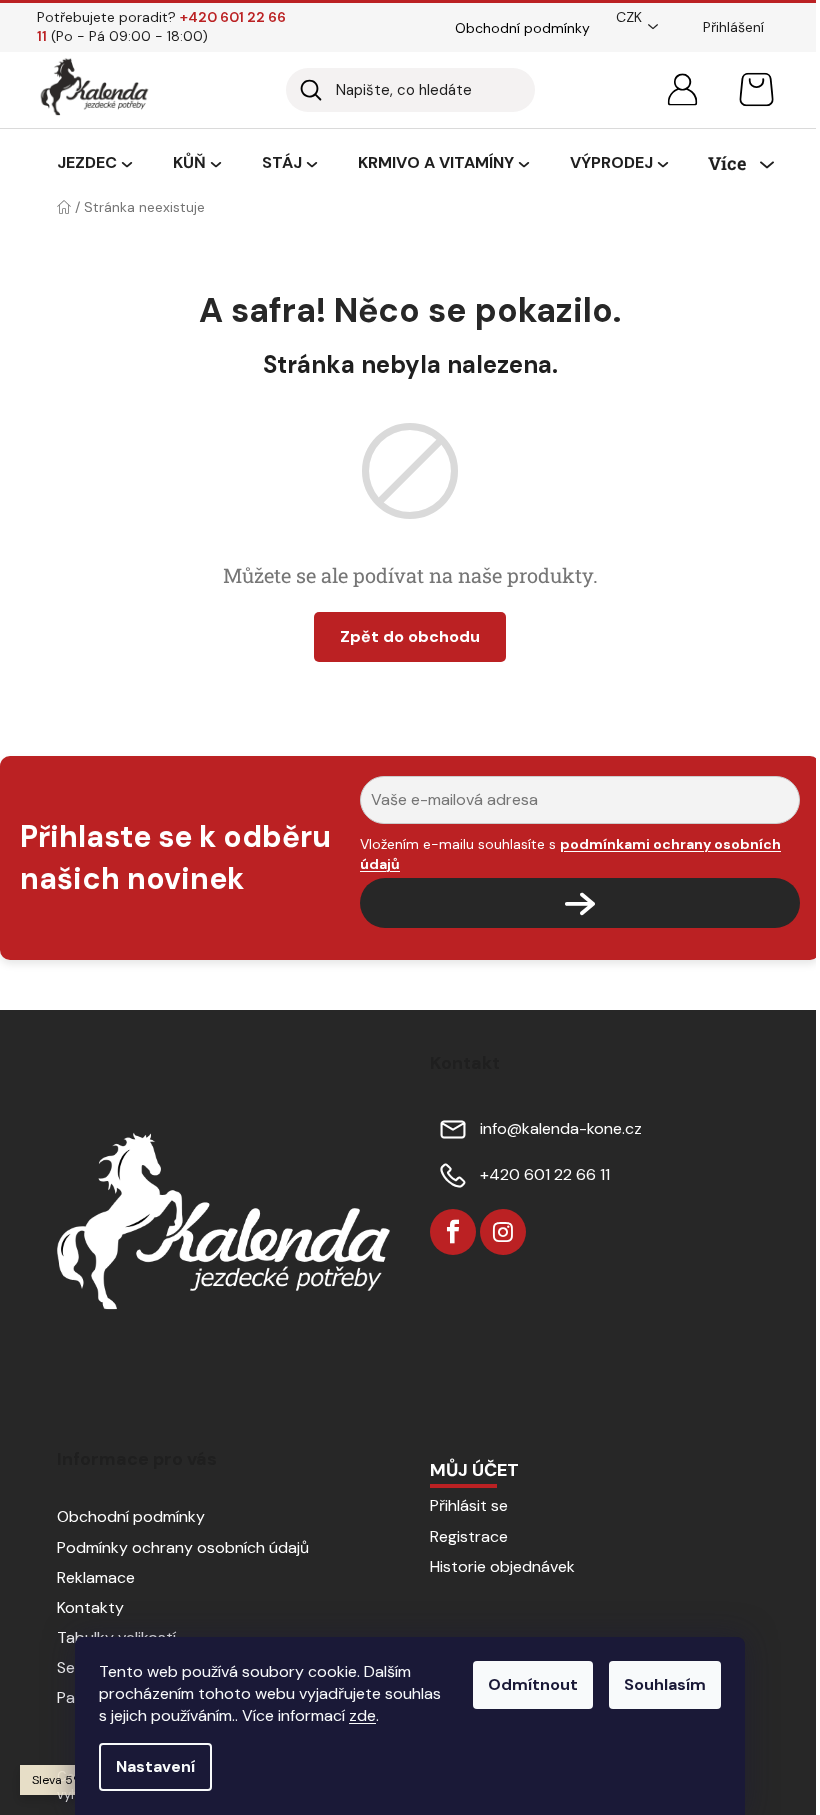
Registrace (469, 1536)
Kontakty (90, 1607)
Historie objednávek (502, 1566)
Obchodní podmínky (522, 28)
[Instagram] (503, 1232)
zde (362, 1715)
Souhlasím (665, 1684)
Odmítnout (533, 1684)
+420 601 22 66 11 (545, 1174)
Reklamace (96, 1577)
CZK (629, 17)
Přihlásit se (469, 1505)
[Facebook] (453, 1232)
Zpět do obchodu (410, 636)
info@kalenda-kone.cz (561, 1128)
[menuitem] (94, 164)
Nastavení (155, 1766)
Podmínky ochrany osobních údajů (183, 1547)
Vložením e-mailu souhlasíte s (570, 854)
